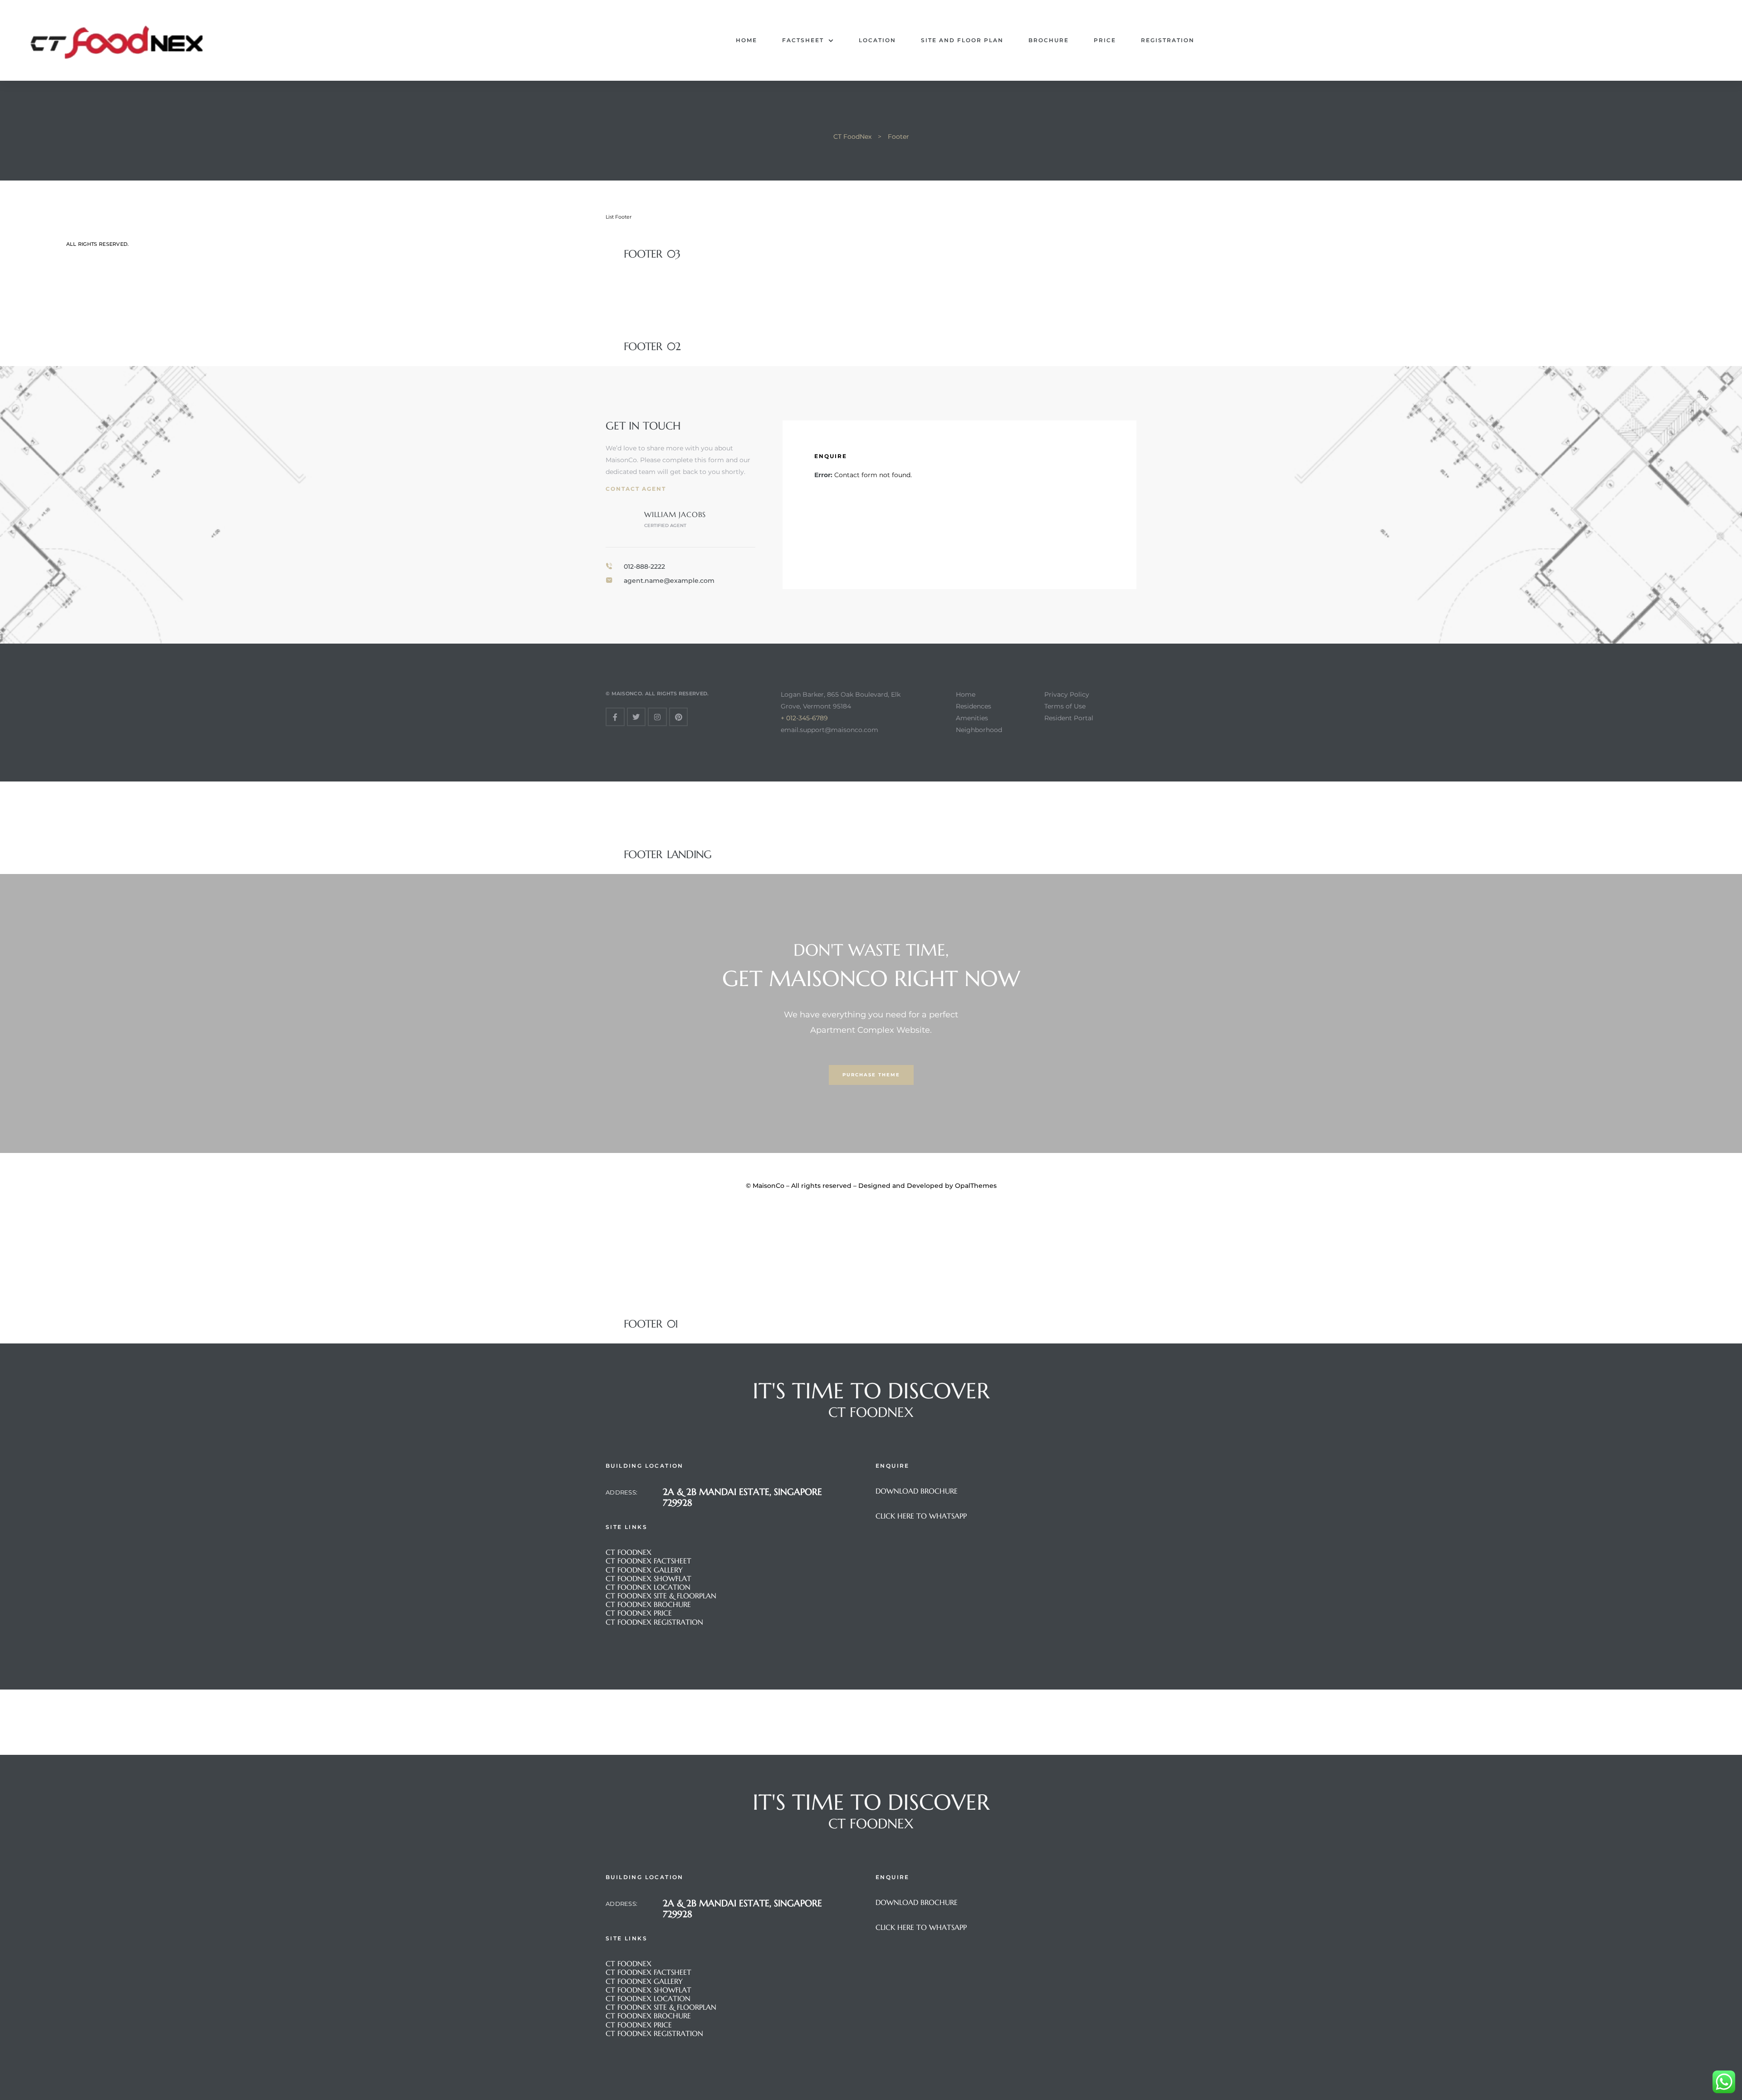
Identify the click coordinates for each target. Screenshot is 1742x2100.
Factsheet (803, 40)
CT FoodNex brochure (648, 1604)
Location (877, 40)
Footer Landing (668, 855)
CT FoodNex (629, 1552)
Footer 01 (651, 1324)
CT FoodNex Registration (654, 1622)
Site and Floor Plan (962, 40)
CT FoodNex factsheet (648, 1561)
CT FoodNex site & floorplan (661, 1596)
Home (746, 40)
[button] (871, 1075)
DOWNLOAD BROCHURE (917, 1491)
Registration (1168, 40)
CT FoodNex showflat (648, 1578)
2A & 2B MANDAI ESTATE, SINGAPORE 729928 (742, 1497)
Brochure (1049, 40)
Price (1105, 40)
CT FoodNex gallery (645, 1570)
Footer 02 (652, 347)
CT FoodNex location (648, 1587)
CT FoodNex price (639, 1613)
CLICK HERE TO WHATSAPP (921, 1516)
